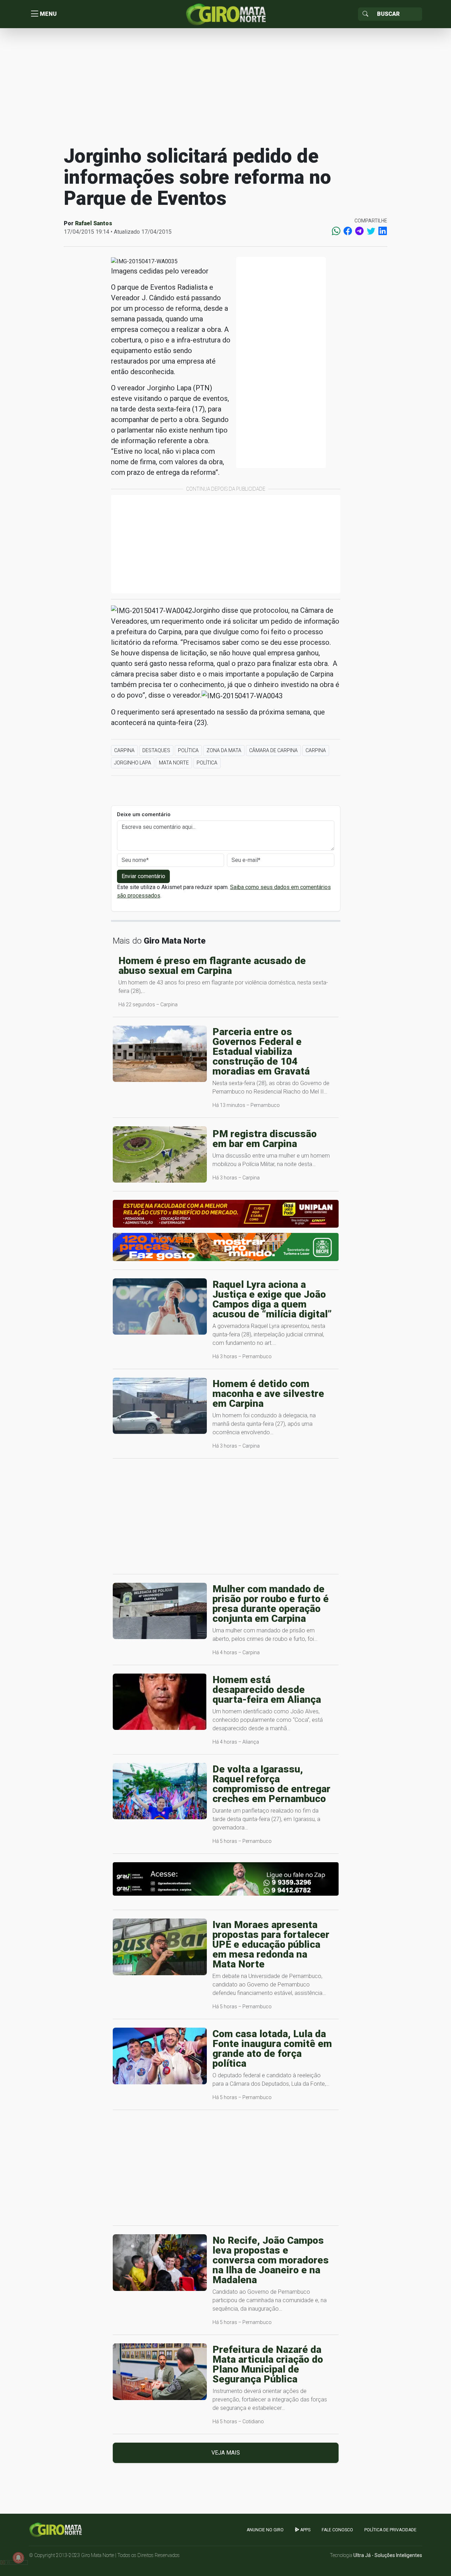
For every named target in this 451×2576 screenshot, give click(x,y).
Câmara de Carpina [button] (273, 750)
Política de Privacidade (390, 2530)
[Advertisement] (225, 86)
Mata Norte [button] (174, 763)
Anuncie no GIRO (265, 2530)
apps (305, 2530)
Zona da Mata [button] (224, 750)
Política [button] (188, 750)
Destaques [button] (156, 750)
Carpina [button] (124, 750)
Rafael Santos (94, 223)
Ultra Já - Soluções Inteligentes (388, 2555)
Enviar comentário (143, 876)
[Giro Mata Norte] (225, 14)
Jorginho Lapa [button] (133, 763)
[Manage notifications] (18, 2558)
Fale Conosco (337, 2530)
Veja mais (226, 2453)
